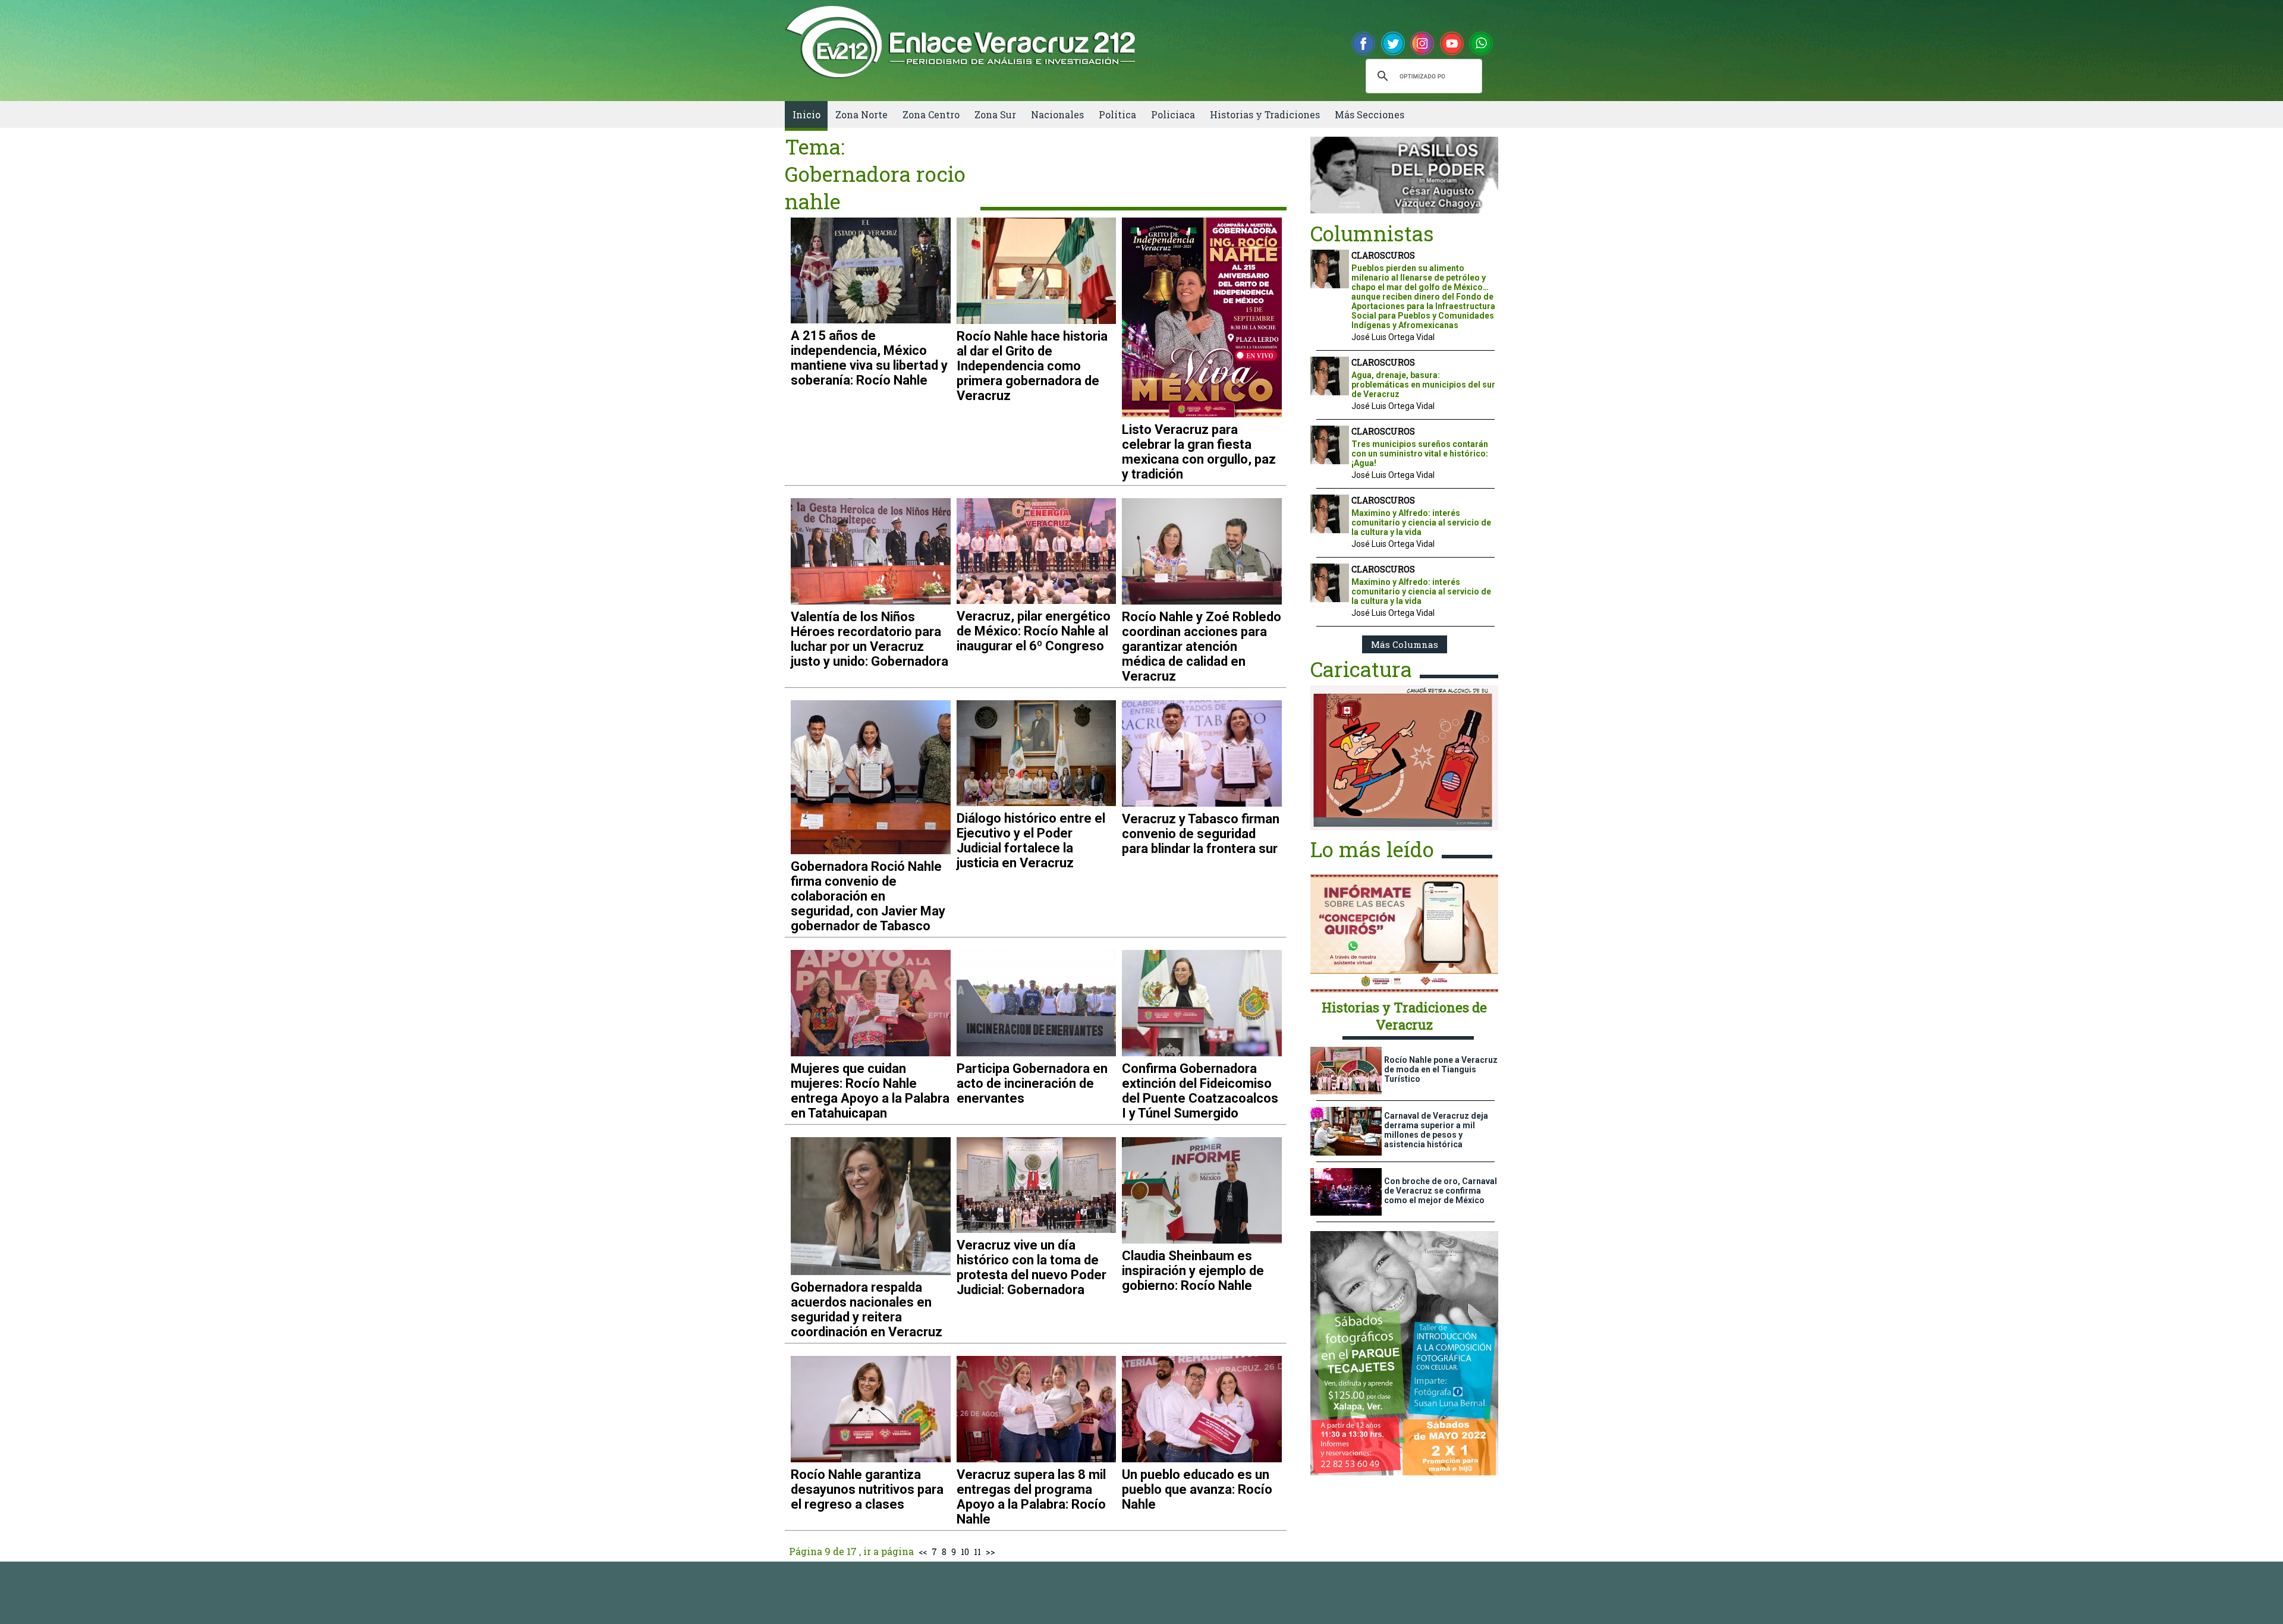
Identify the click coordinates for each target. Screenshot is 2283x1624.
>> (990, 1552)
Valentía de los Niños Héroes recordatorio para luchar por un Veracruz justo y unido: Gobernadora (870, 639)
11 (977, 1552)
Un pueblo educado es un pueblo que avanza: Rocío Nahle (1197, 1489)
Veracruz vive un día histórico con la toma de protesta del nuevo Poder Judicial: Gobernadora (1032, 1267)
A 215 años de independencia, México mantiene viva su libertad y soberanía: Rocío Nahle (869, 358)
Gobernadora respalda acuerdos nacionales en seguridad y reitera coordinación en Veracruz (867, 1310)
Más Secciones (1370, 114)
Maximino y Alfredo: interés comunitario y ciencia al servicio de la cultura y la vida (1421, 523)
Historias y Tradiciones (1265, 114)
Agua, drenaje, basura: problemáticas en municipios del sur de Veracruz (1423, 385)
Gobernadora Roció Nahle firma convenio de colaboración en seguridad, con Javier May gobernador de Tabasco (868, 896)
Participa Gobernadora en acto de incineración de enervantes (1032, 1083)
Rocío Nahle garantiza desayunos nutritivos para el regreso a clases (867, 1489)
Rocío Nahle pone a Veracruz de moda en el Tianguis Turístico (1441, 1069)
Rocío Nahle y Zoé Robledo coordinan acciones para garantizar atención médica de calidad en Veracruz (1202, 646)
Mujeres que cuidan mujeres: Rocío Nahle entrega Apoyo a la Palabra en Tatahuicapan (870, 1091)
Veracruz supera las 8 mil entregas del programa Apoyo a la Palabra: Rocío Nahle (1031, 1497)
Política (1117, 114)
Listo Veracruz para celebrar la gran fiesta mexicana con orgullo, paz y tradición (1199, 452)
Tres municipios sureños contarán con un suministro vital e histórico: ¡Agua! (1420, 454)
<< (923, 1552)
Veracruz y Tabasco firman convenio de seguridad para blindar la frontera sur (1201, 834)
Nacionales (1057, 114)
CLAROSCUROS (1383, 255)
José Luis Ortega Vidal (1393, 337)
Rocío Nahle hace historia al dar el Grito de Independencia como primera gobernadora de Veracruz (1032, 366)
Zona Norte (861, 114)
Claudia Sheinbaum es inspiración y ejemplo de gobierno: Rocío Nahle (1193, 1271)
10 (965, 1552)
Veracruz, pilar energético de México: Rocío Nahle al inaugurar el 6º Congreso (1034, 631)
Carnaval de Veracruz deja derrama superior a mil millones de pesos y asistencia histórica (1436, 1130)
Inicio (806, 114)
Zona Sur (995, 114)
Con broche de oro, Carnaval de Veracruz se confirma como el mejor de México (1441, 1191)
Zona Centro (931, 114)
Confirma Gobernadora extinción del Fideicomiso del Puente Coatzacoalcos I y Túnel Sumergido (1200, 1091)
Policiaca (1173, 114)
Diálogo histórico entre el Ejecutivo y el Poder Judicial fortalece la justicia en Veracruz (1031, 841)
